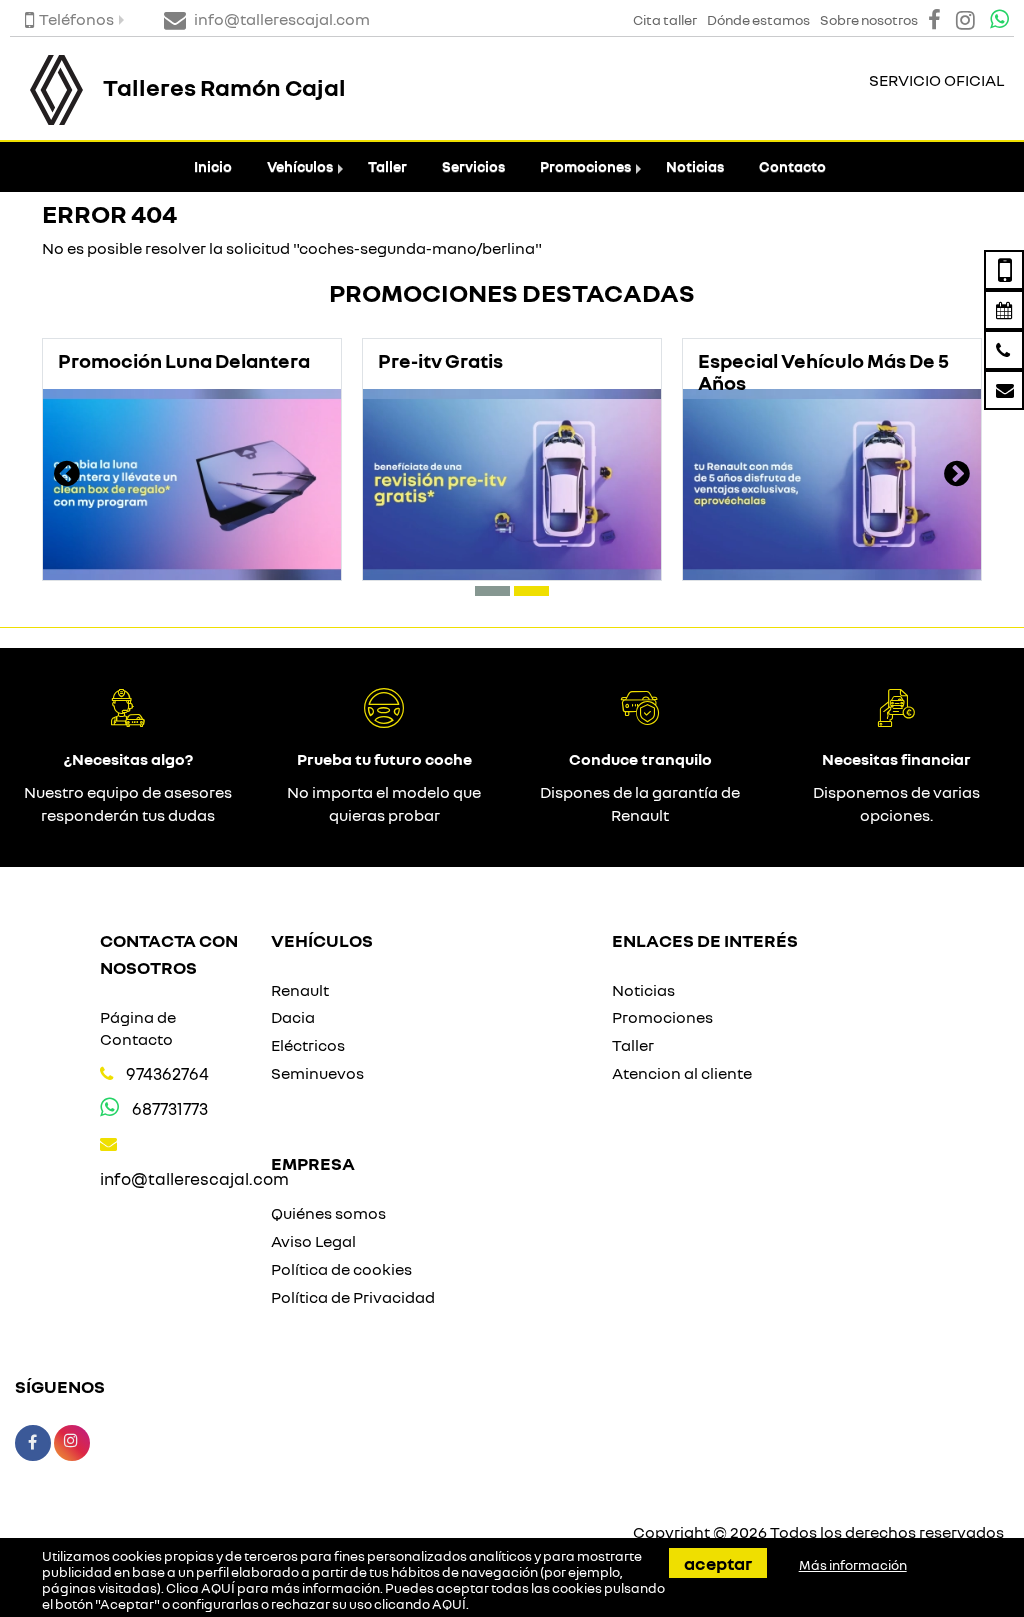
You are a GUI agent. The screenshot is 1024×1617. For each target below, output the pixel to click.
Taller (387, 166)
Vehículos (300, 166)
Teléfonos (76, 19)
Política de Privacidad (353, 1297)
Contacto (792, 166)
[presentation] (67, 476)
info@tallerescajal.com (194, 1178)
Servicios (473, 166)
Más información (853, 1565)
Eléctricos (308, 1045)
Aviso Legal (313, 1241)
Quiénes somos (328, 1213)
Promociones (585, 166)
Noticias (695, 166)
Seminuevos (317, 1073)
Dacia (293, 1017)
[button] (492, 591)
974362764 (167, 1073)
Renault (300, 990)
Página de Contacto (138, 1028)
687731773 (170, 1108)
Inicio (213, 166)
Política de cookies (341, 1269)
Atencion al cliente (682, 1073)
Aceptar (718, 1563)
